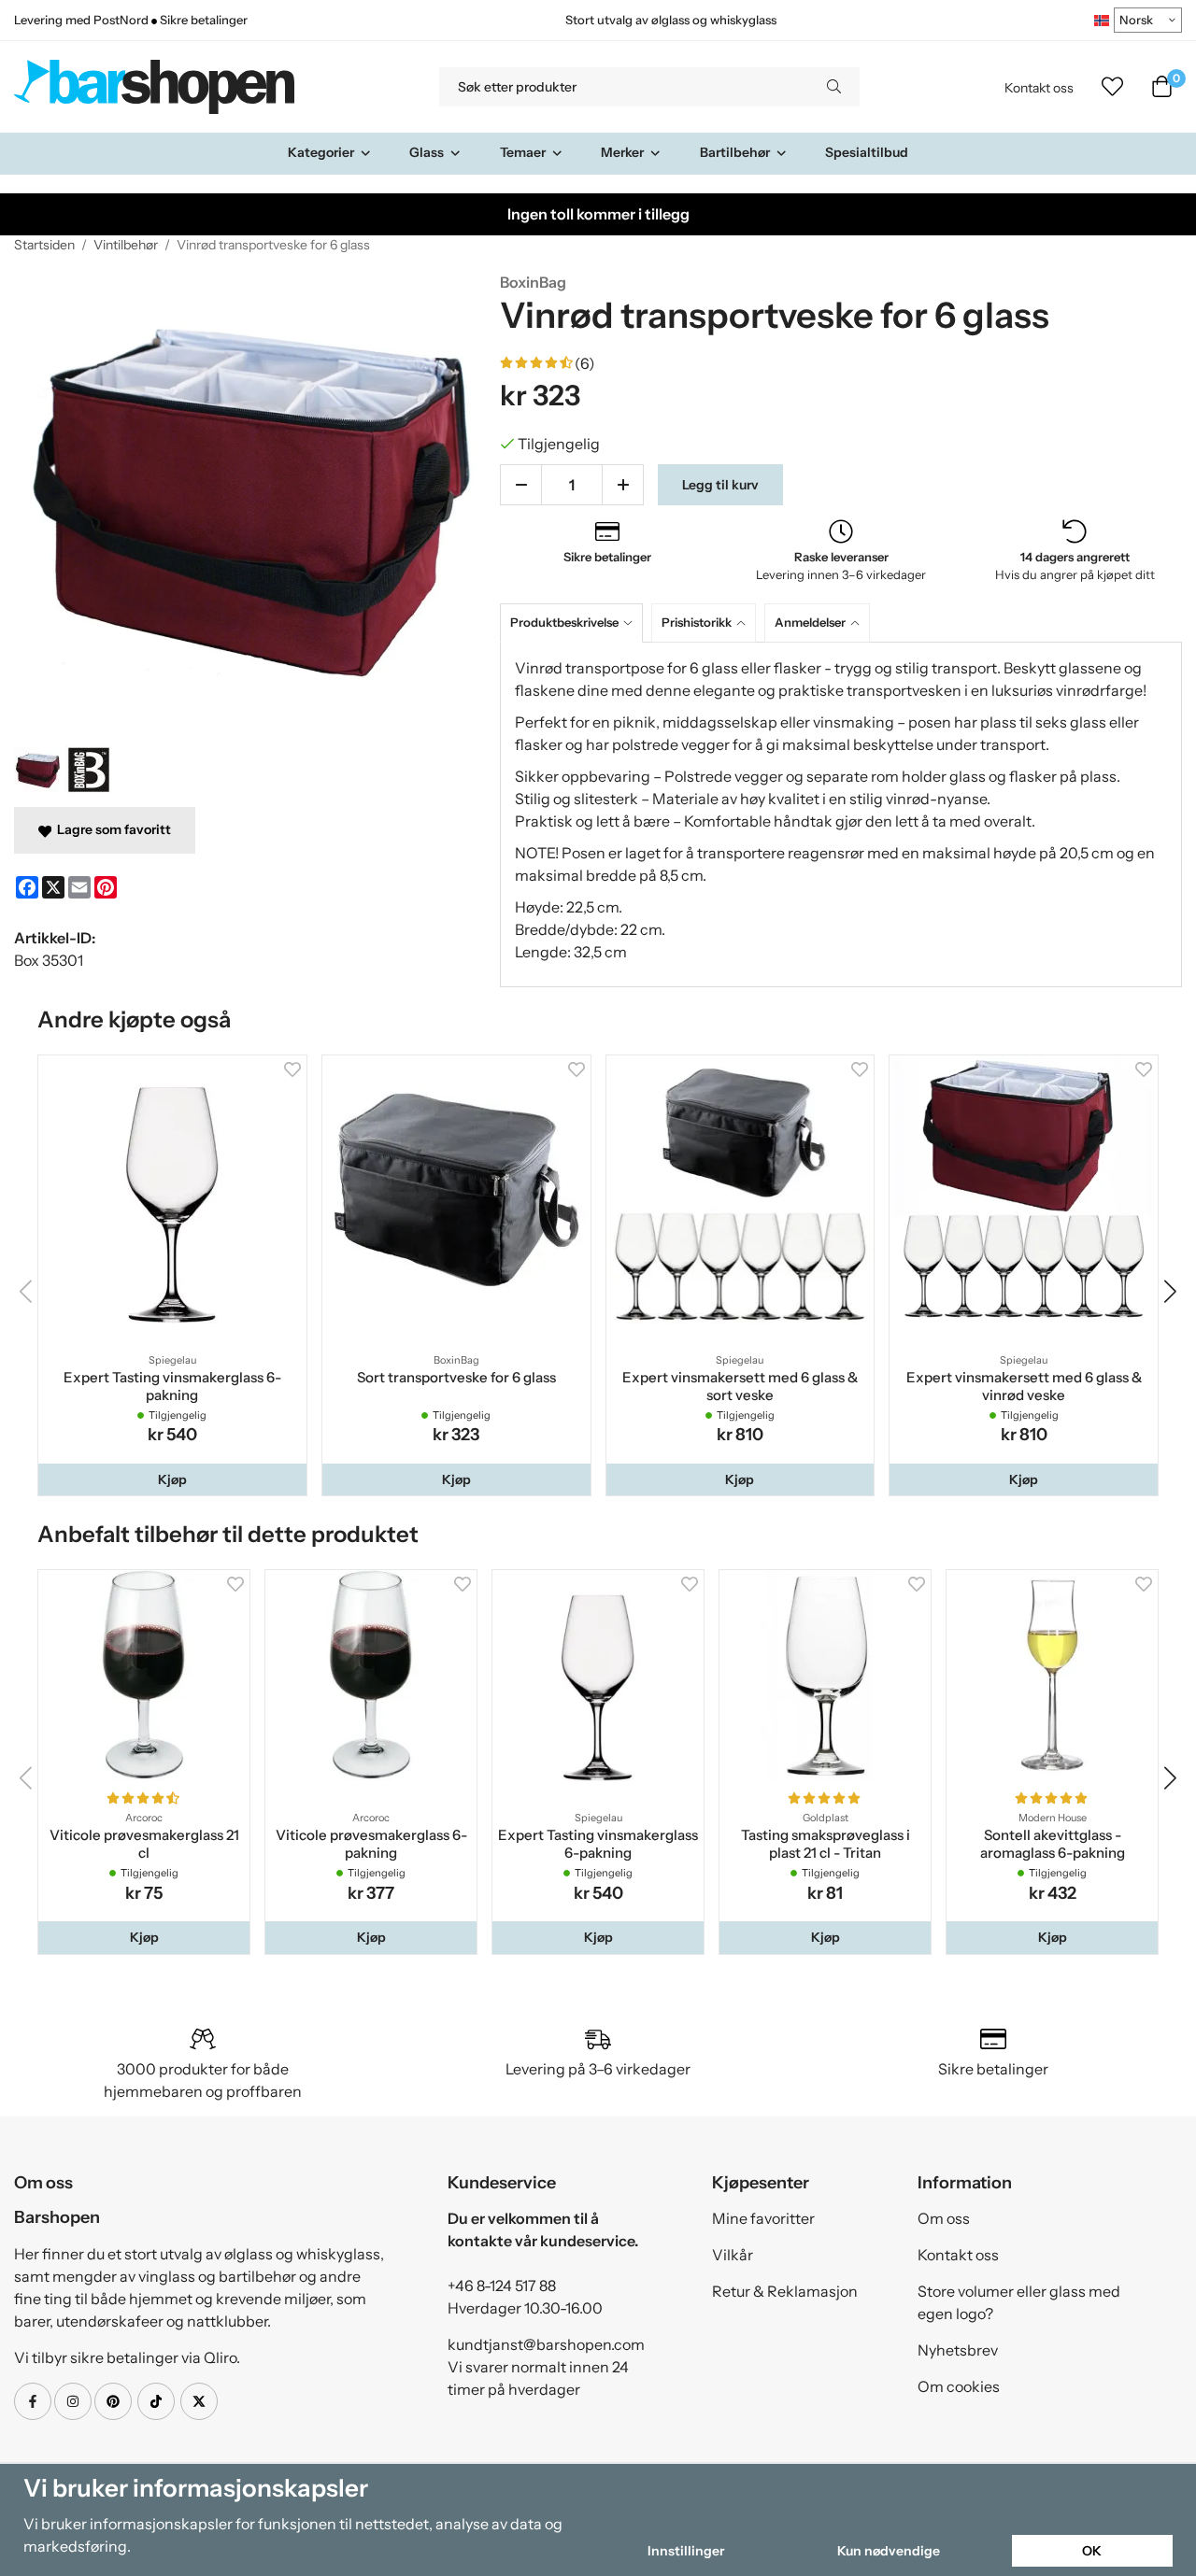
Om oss (944, 2218)
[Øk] (623, 485)
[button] (172, 1479)
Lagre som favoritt (111, 829)
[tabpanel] (841, 814)
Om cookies (959, 2386)
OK (1092, 2551)
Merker (622, 152)
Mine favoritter (763, 2218)
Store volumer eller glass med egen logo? (1019, 2302)
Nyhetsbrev (958, 2350)
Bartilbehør (735, 152)
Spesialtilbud (867, 152)
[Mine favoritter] (1112, 87)
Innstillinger (686, 2551)
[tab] (576, 623)
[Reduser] (521, 485)
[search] (834, 87)
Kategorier (321, 152)
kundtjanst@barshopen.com (546, 2344)
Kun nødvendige (889, 2551)
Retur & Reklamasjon (785, 2291)
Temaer (523, 152)
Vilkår (733, 2255)
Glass (427, 152)
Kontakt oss (1039, 88)
